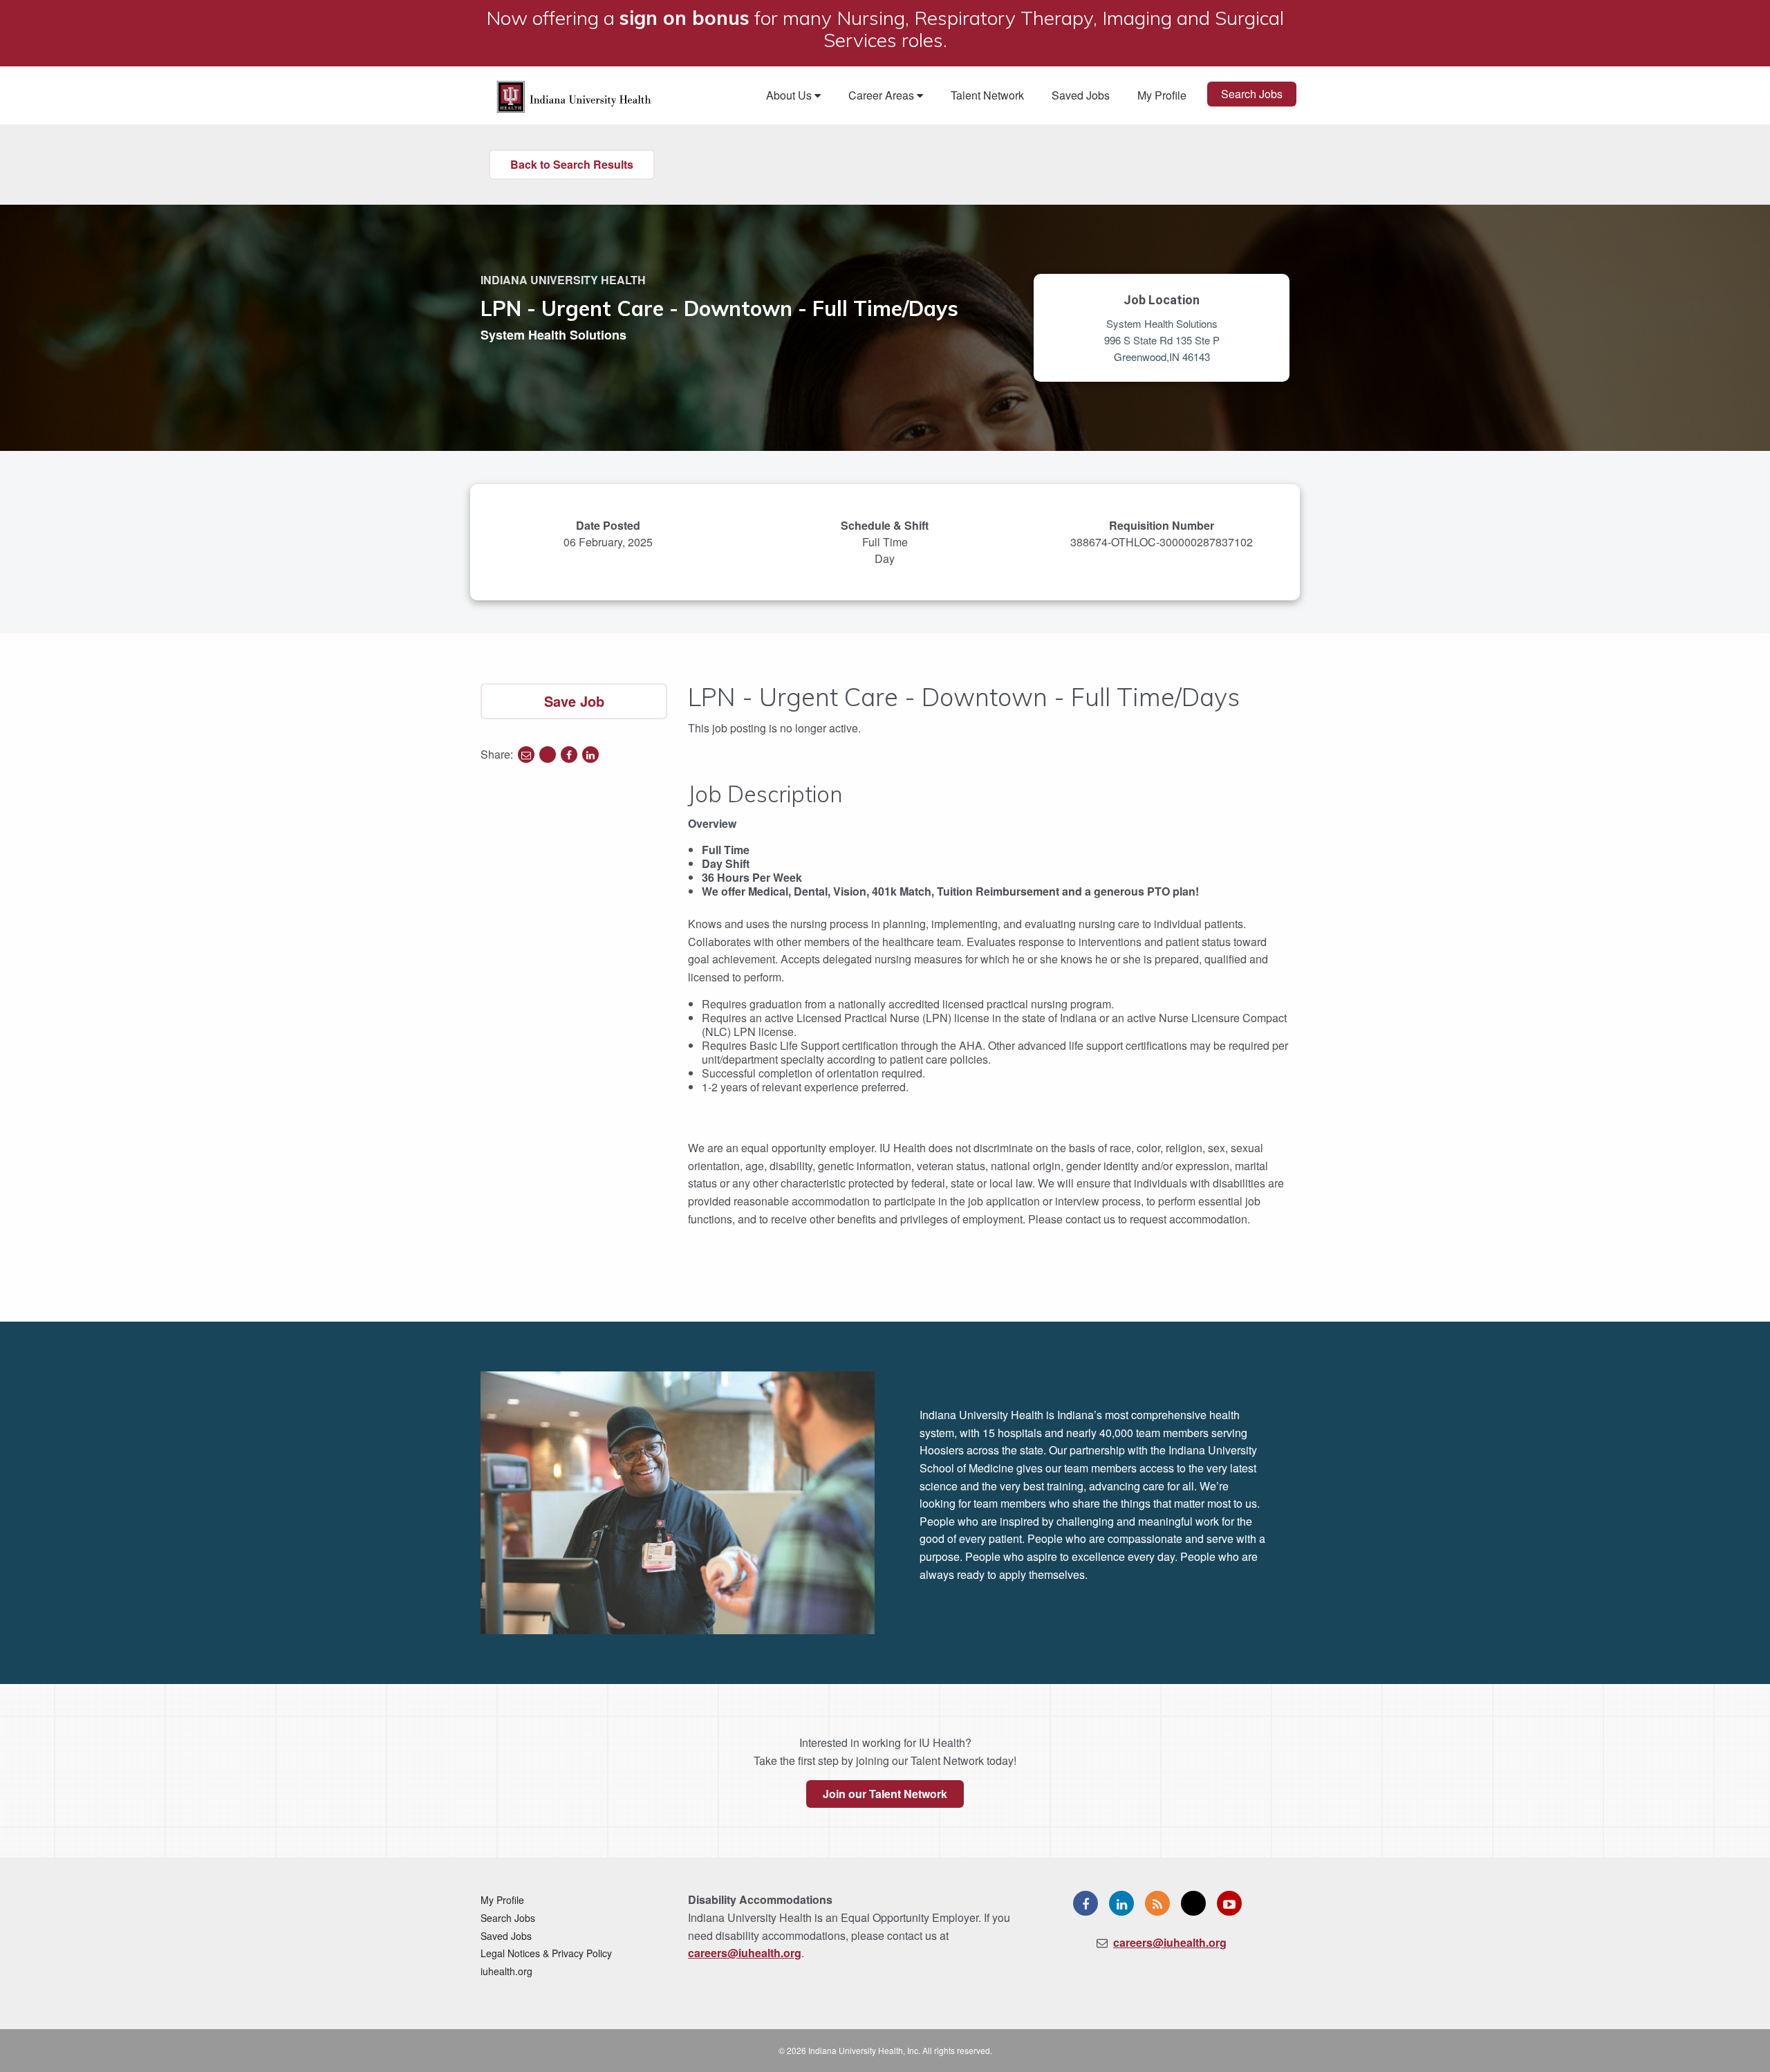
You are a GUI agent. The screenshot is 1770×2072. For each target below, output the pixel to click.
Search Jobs (1252, 94)
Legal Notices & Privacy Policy (546, 1953)
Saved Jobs (1081, 95)
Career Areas (883, 95)
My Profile (1162, 95)
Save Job (574, 701)
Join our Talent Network (885, 1794)
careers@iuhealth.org (745, 1953)
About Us (790, 95)
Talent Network (987, 95)
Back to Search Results (572, 164)
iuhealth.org (506, 1971)
